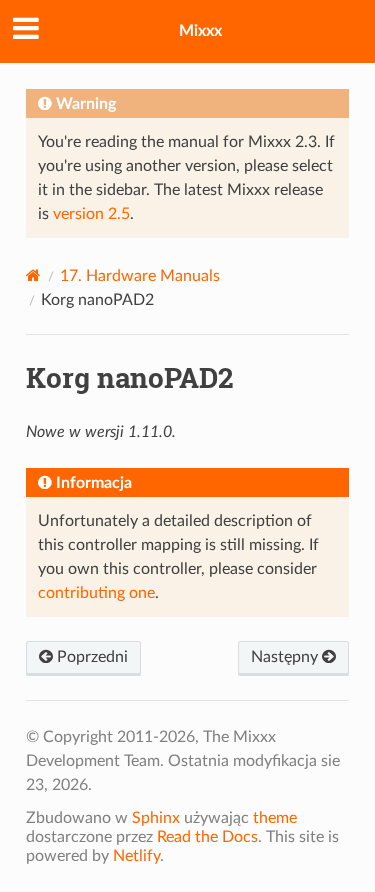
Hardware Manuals (140, 276)
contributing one (96, 593)
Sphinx (156, 818)
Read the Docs (207, 837)
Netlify (136, 856)
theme (275, 818)
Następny (286, 657)
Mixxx (200, 31)
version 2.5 (91, 214)
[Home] (33, 275)
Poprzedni (90, 657)
